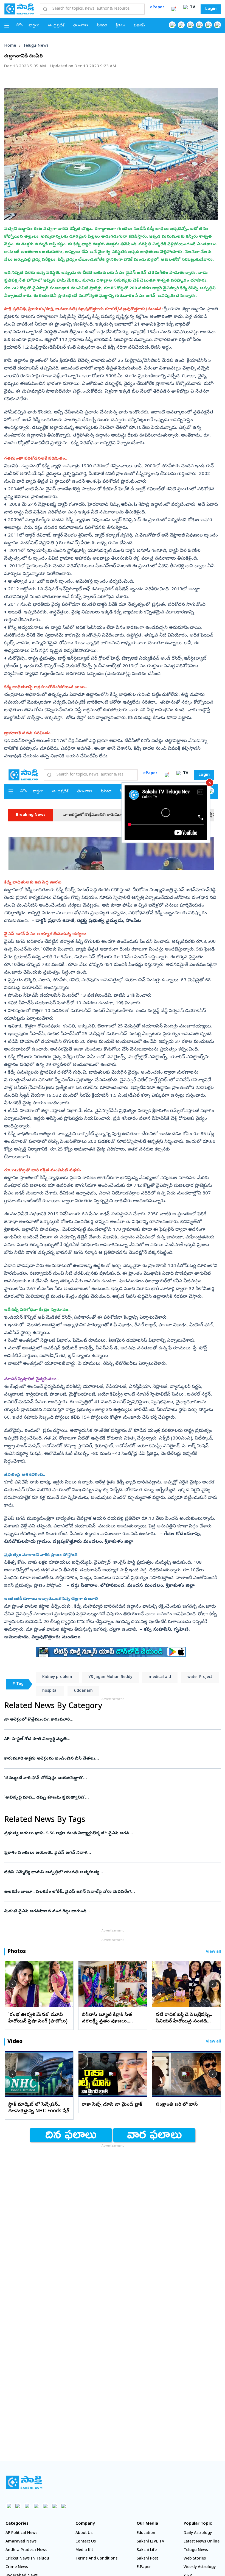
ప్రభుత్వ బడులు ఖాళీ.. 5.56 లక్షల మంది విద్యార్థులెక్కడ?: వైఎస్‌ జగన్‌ (109, 1833)
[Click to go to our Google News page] (217, 25)
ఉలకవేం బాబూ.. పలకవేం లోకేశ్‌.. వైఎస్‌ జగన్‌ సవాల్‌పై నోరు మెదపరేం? (110, 1892)
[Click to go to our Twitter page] (190, 25)
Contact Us (86, 2542)
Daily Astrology (198, 2533)
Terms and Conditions (96, 2559)
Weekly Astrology (200, 2567)
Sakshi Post (147, 2559)
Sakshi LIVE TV (151, 2542)
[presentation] (12, 1984)
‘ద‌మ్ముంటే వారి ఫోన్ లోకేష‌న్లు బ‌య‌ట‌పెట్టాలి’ (109, 1778)
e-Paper (144, 2567)
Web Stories (195, 2559)
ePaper (157, 8)
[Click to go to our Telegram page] (54, 2506)
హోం (19, 25)
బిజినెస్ (139, 26)
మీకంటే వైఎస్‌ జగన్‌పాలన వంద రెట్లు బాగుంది (109, 1911)
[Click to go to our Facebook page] (172, 25)
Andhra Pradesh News (26, 2550)
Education (146, 2533)
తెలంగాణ (81, 26)
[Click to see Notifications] (174, 9)
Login (211, 9)
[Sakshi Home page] (19, 9)
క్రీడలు (120, 26)
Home (10, 46)
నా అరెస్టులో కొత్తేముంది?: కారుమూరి (111, 1720)
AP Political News (21, 2533)
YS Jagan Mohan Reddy (110, 1677)
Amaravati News (21, 2542)
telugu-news (36, 46)
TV (192, 8)
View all (213, 1952)
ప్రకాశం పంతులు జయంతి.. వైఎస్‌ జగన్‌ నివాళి (113, 1853)
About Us (84, 2533)
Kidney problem (57, 1677)
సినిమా (102, 26)
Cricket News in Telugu (27, 2559)
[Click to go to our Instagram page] (199, 25)
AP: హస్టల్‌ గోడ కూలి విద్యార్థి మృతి (108, 1739)
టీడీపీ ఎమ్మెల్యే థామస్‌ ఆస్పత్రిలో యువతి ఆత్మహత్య (111, 1872)
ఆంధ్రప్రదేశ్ (56, 26)
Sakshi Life (147, 2550)
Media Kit (84, 2550)
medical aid (160, 1677)
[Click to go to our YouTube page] (208, 25)
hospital (50, 1691)
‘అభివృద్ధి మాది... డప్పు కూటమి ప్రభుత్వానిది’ (110, 1798)
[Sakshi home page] (24, 2482)
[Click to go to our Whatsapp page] (181, 25)
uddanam (83, 1691)
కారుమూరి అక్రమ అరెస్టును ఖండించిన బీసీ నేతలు (108, 1759)
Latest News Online (202, 2542)
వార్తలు (34, 26)
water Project (200, 1677)
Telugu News (196, 2550)
